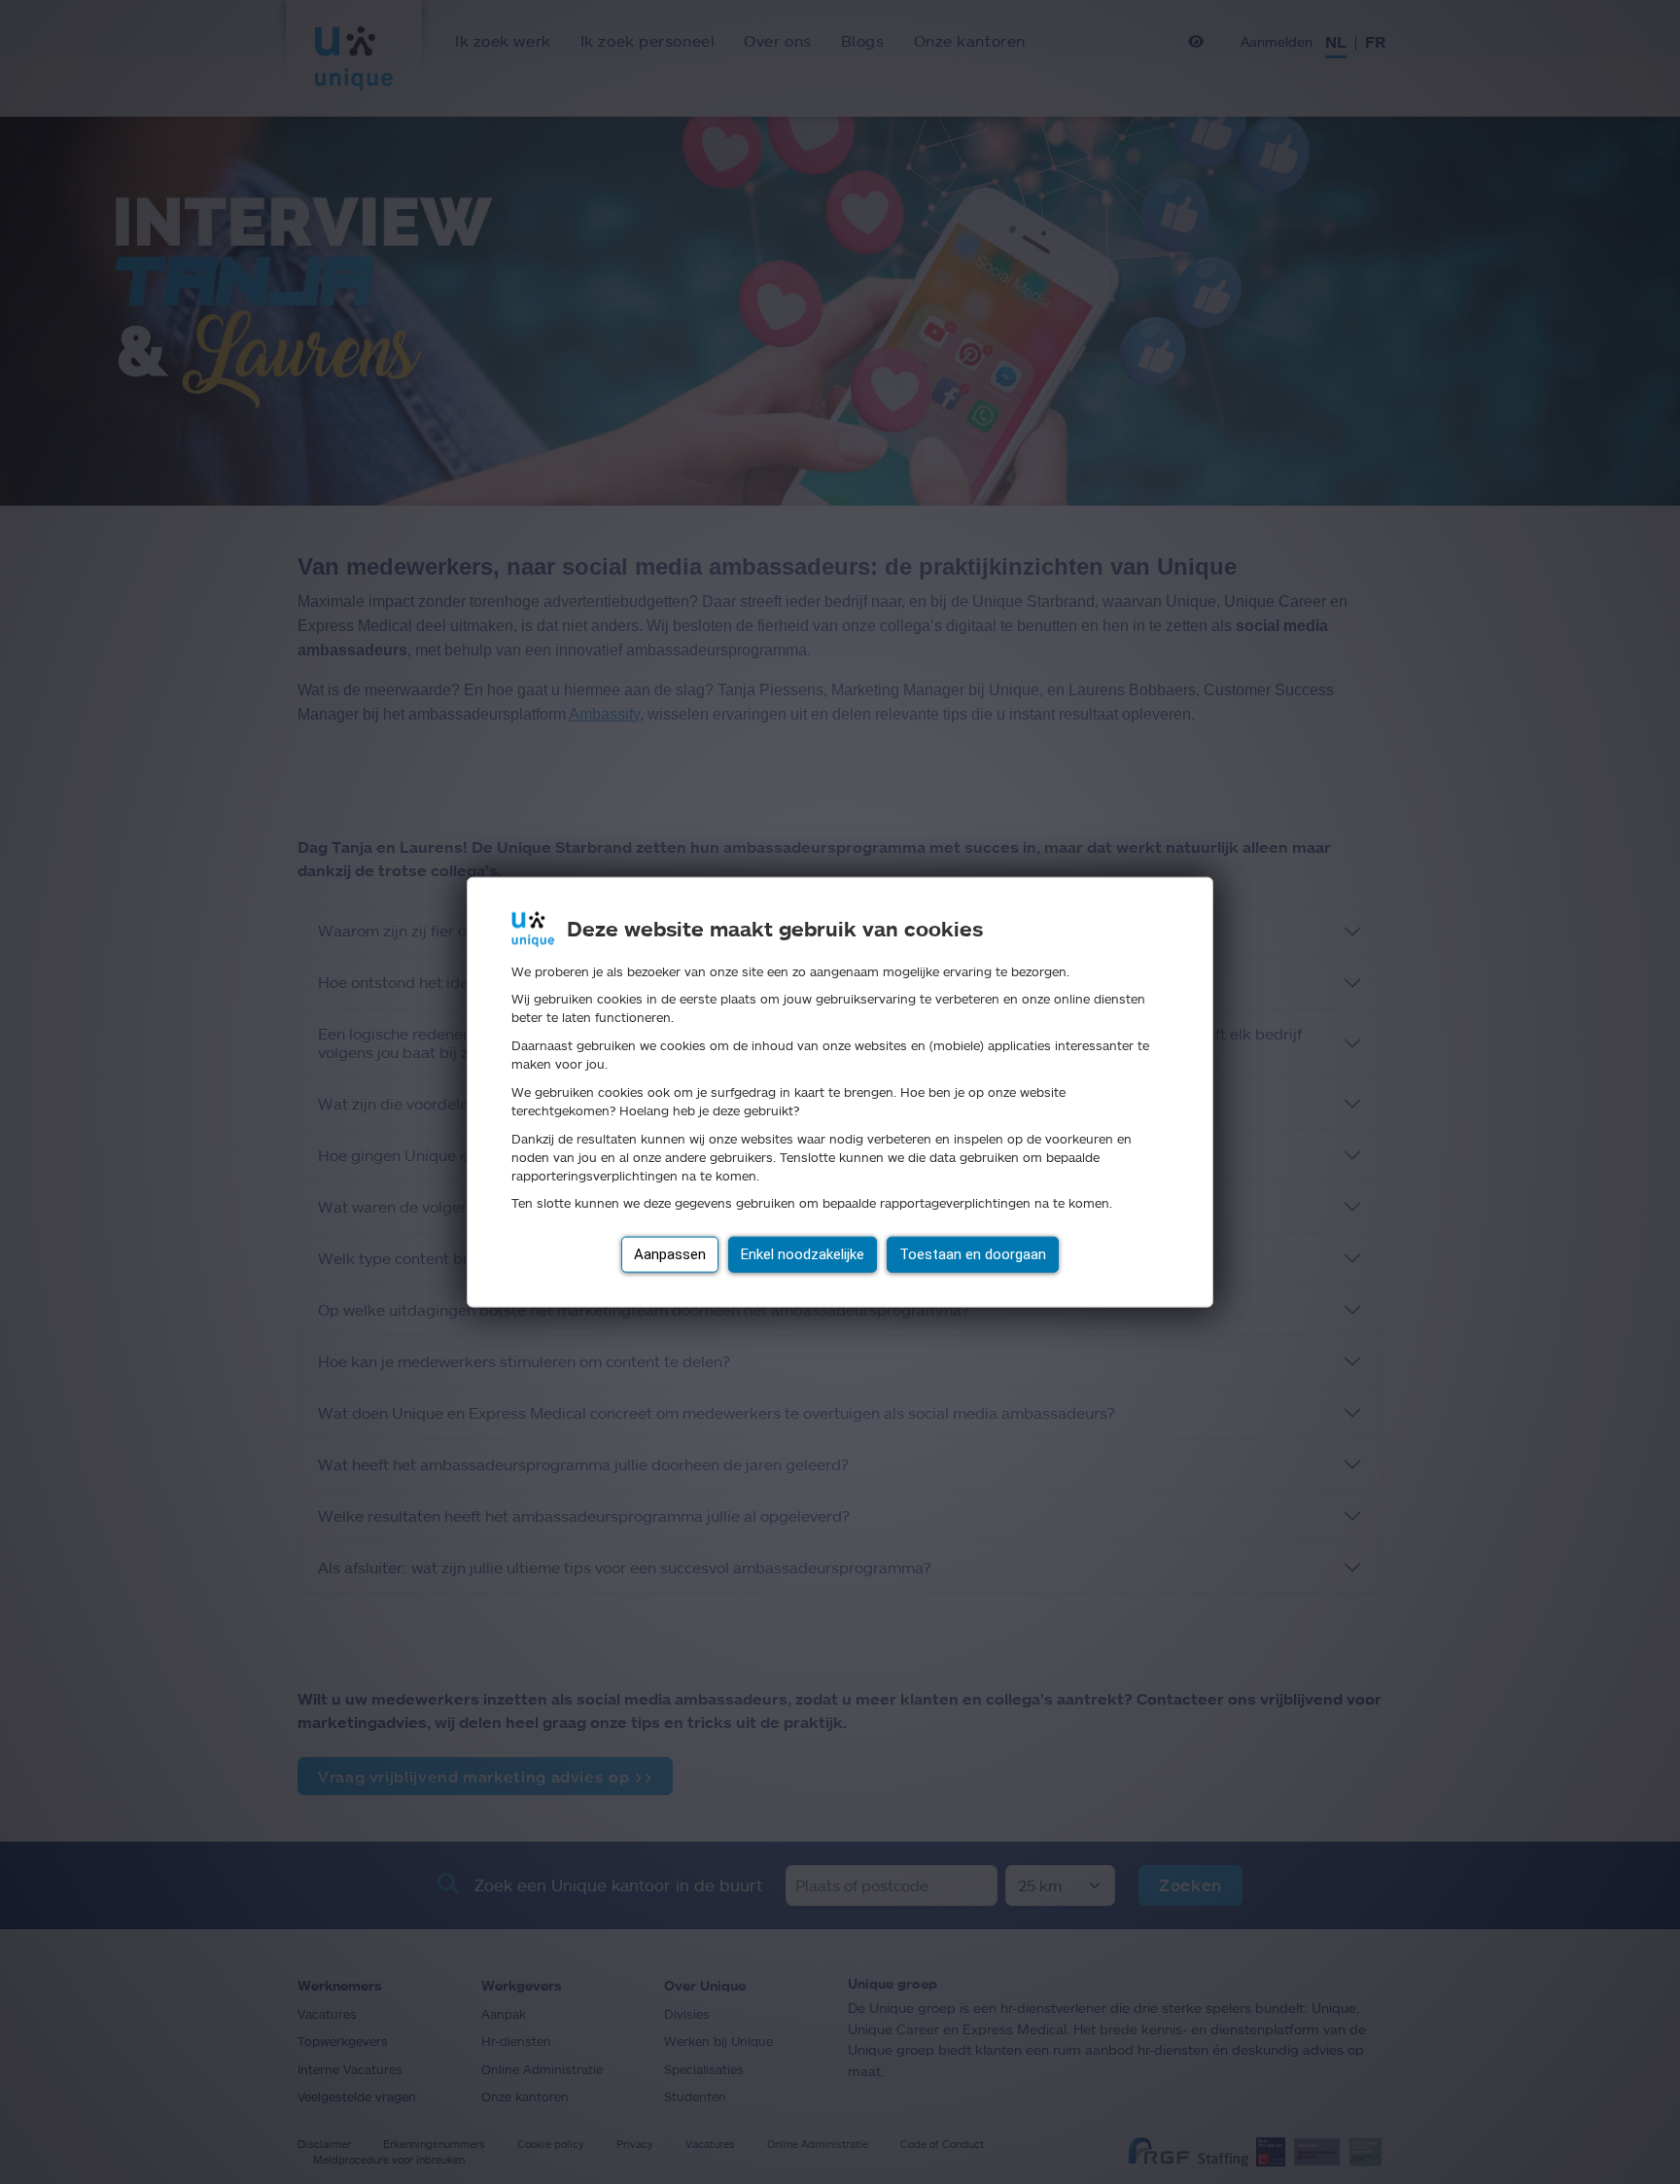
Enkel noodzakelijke (803, 1254)
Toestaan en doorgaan (973, 1254)
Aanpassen (670, 1254)
